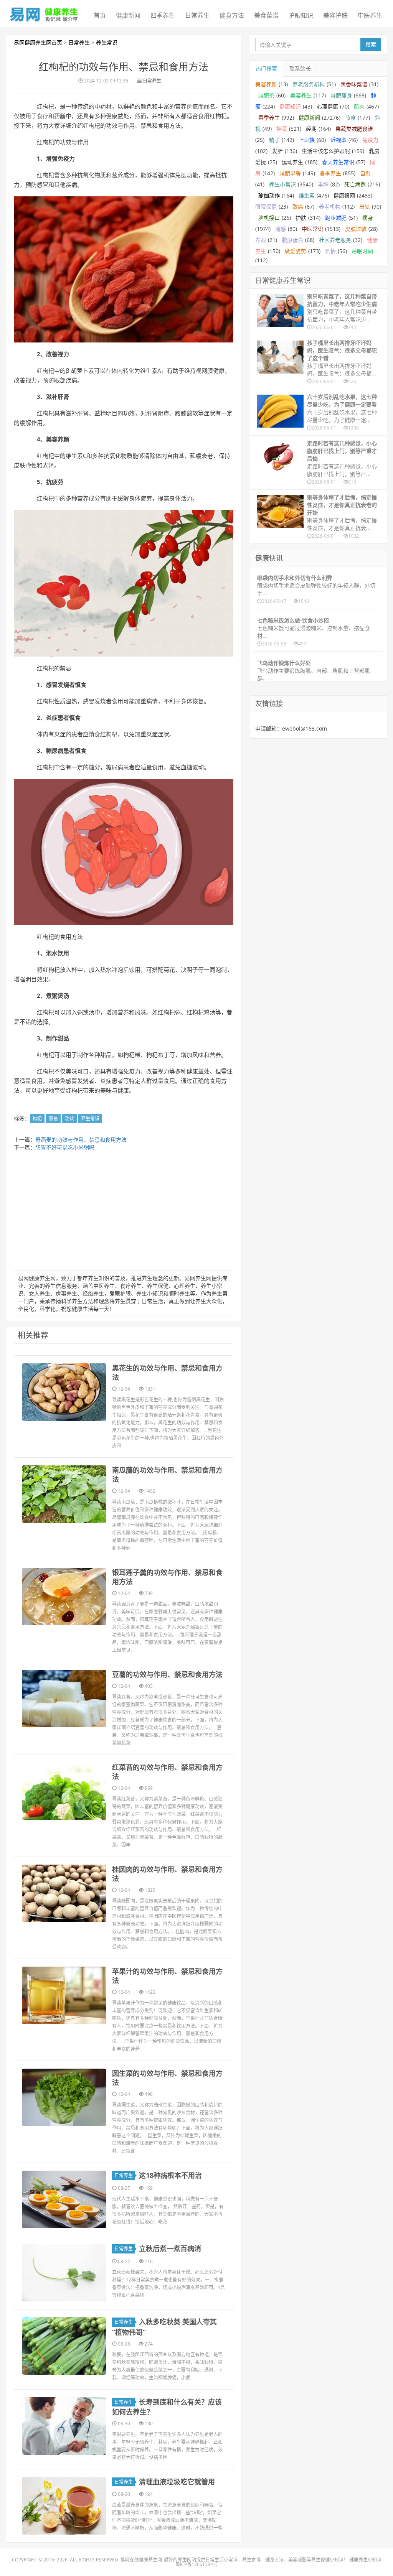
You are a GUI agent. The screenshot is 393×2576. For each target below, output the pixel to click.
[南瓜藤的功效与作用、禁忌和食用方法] (64, 1494)
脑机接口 (269, 218)
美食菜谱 (266, 15)
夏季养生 (330, 173)
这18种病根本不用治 (170, 2175)
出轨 (365, 207)
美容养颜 (266, 84)
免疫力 (370, 140)
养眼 (261, 240)
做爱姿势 (296, 251)
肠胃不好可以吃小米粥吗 (65, 1147)
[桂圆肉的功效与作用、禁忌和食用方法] (64, 1893)
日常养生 (197, 15)
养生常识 (107, 42)
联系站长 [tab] (300, 68)
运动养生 (292, 162)
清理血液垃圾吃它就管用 (177, 2482)
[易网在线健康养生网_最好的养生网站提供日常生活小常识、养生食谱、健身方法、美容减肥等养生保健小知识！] (44, 13)
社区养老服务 (335, 240)
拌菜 (282, 129)
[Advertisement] (124, 1213)
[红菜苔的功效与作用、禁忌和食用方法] (64, 1791)
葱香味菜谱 (354, 84)
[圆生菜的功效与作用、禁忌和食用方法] (64, 2097)
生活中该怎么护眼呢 (326, 151)
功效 (69, 1118)
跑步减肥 (336, 218)
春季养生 (269, 118)
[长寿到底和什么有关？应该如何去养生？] (64, 2426)
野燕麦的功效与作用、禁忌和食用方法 (81, 1140)
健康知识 (290, 106)
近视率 (339, 140)
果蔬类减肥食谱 (354, 129)
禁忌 (53, 1118)
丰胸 (323, 184)
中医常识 (312, 229)
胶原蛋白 (292, 240)
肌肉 (359, 106)
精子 (274, 140)
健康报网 (344, 195)
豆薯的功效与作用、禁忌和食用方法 (167, 1674)
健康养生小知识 (365, 2560)
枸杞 (37, 1118)
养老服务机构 (309, 84)
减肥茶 (266, 95)
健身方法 (232, 15)
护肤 (301, 218)
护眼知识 (301, 15)
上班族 (307, 140)
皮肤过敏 (356, 229)
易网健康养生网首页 (38, 42)
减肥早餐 (290, 173)
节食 (350, 118)
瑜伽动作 (269, 195)
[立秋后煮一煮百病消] (64, 2273)
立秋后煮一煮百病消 (170, 2248)
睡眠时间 (362, 251)
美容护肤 (335, 15)
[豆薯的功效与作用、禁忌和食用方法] (64, 1699)
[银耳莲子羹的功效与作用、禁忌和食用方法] (64, 1597)
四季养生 (163, 15)
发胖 (277, 151)
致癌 (298, 207)
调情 (330, 251)
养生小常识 (282, 184)
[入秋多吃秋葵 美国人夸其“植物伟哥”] (64, 2346)
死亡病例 (355, 184)
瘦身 (368, 218)
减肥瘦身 (341, 95)
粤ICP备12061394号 (196, 2564)
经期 (311, 129)
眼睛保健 (266, 207)
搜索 (371, 44)
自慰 (365, 173)
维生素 (307, 195)
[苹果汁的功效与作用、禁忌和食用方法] (64, 1995)
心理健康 (327, 106)
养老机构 (330, 207)
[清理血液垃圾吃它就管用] (64, 2506)
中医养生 (370, 15)
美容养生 (301, 95)
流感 (281, 229)
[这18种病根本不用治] (64, 2199)
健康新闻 (128, 15)
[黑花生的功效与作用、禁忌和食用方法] (64, 1392)
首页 (100, 15)
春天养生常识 (338, 162)
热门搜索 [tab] (266, 68)
